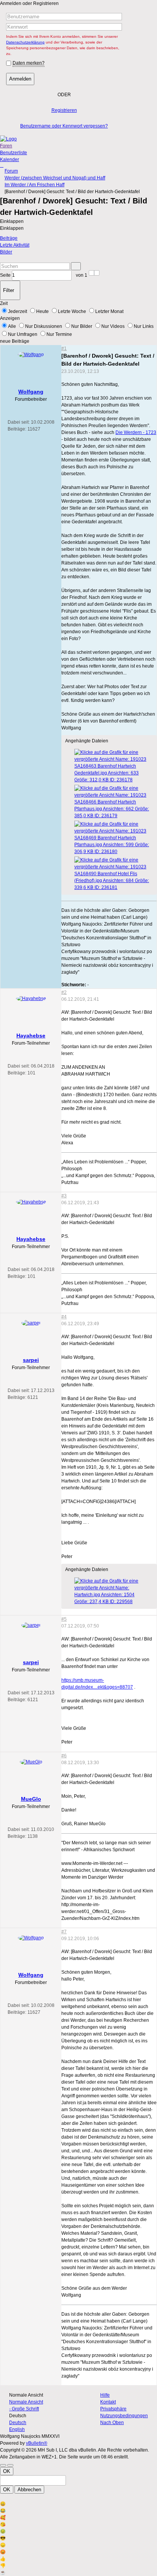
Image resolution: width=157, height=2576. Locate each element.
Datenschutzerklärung (25, 42)
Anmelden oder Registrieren (29, 3)
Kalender (10, 160)
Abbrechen (29, 2490)
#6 (64, 1756)
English (17, 2429)
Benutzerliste (14, 153)
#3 (64, 1196)
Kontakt (108, 2402)
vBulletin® (37, 2443)
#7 (64, 1932)
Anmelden (20, 79)
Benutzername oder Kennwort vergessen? (64, 126)
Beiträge (9, 238)
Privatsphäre (113, 2409)
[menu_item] (78, 2504)
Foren (6, 146)
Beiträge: (17, 429)
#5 (64, 1619)
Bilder (6, 252)
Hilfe (105, 2395)
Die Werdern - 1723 (136, 432)
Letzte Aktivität (15, 245)
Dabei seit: (19, 422)
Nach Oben (112, 2423)
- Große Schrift (24, 2409)
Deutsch (18, 2423)
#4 (64, 1317)
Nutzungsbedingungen (124, 2416)
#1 (64, 348)
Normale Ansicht (26, 2402)
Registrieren (64, 110)
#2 (64, 992)
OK (7, 2471)
